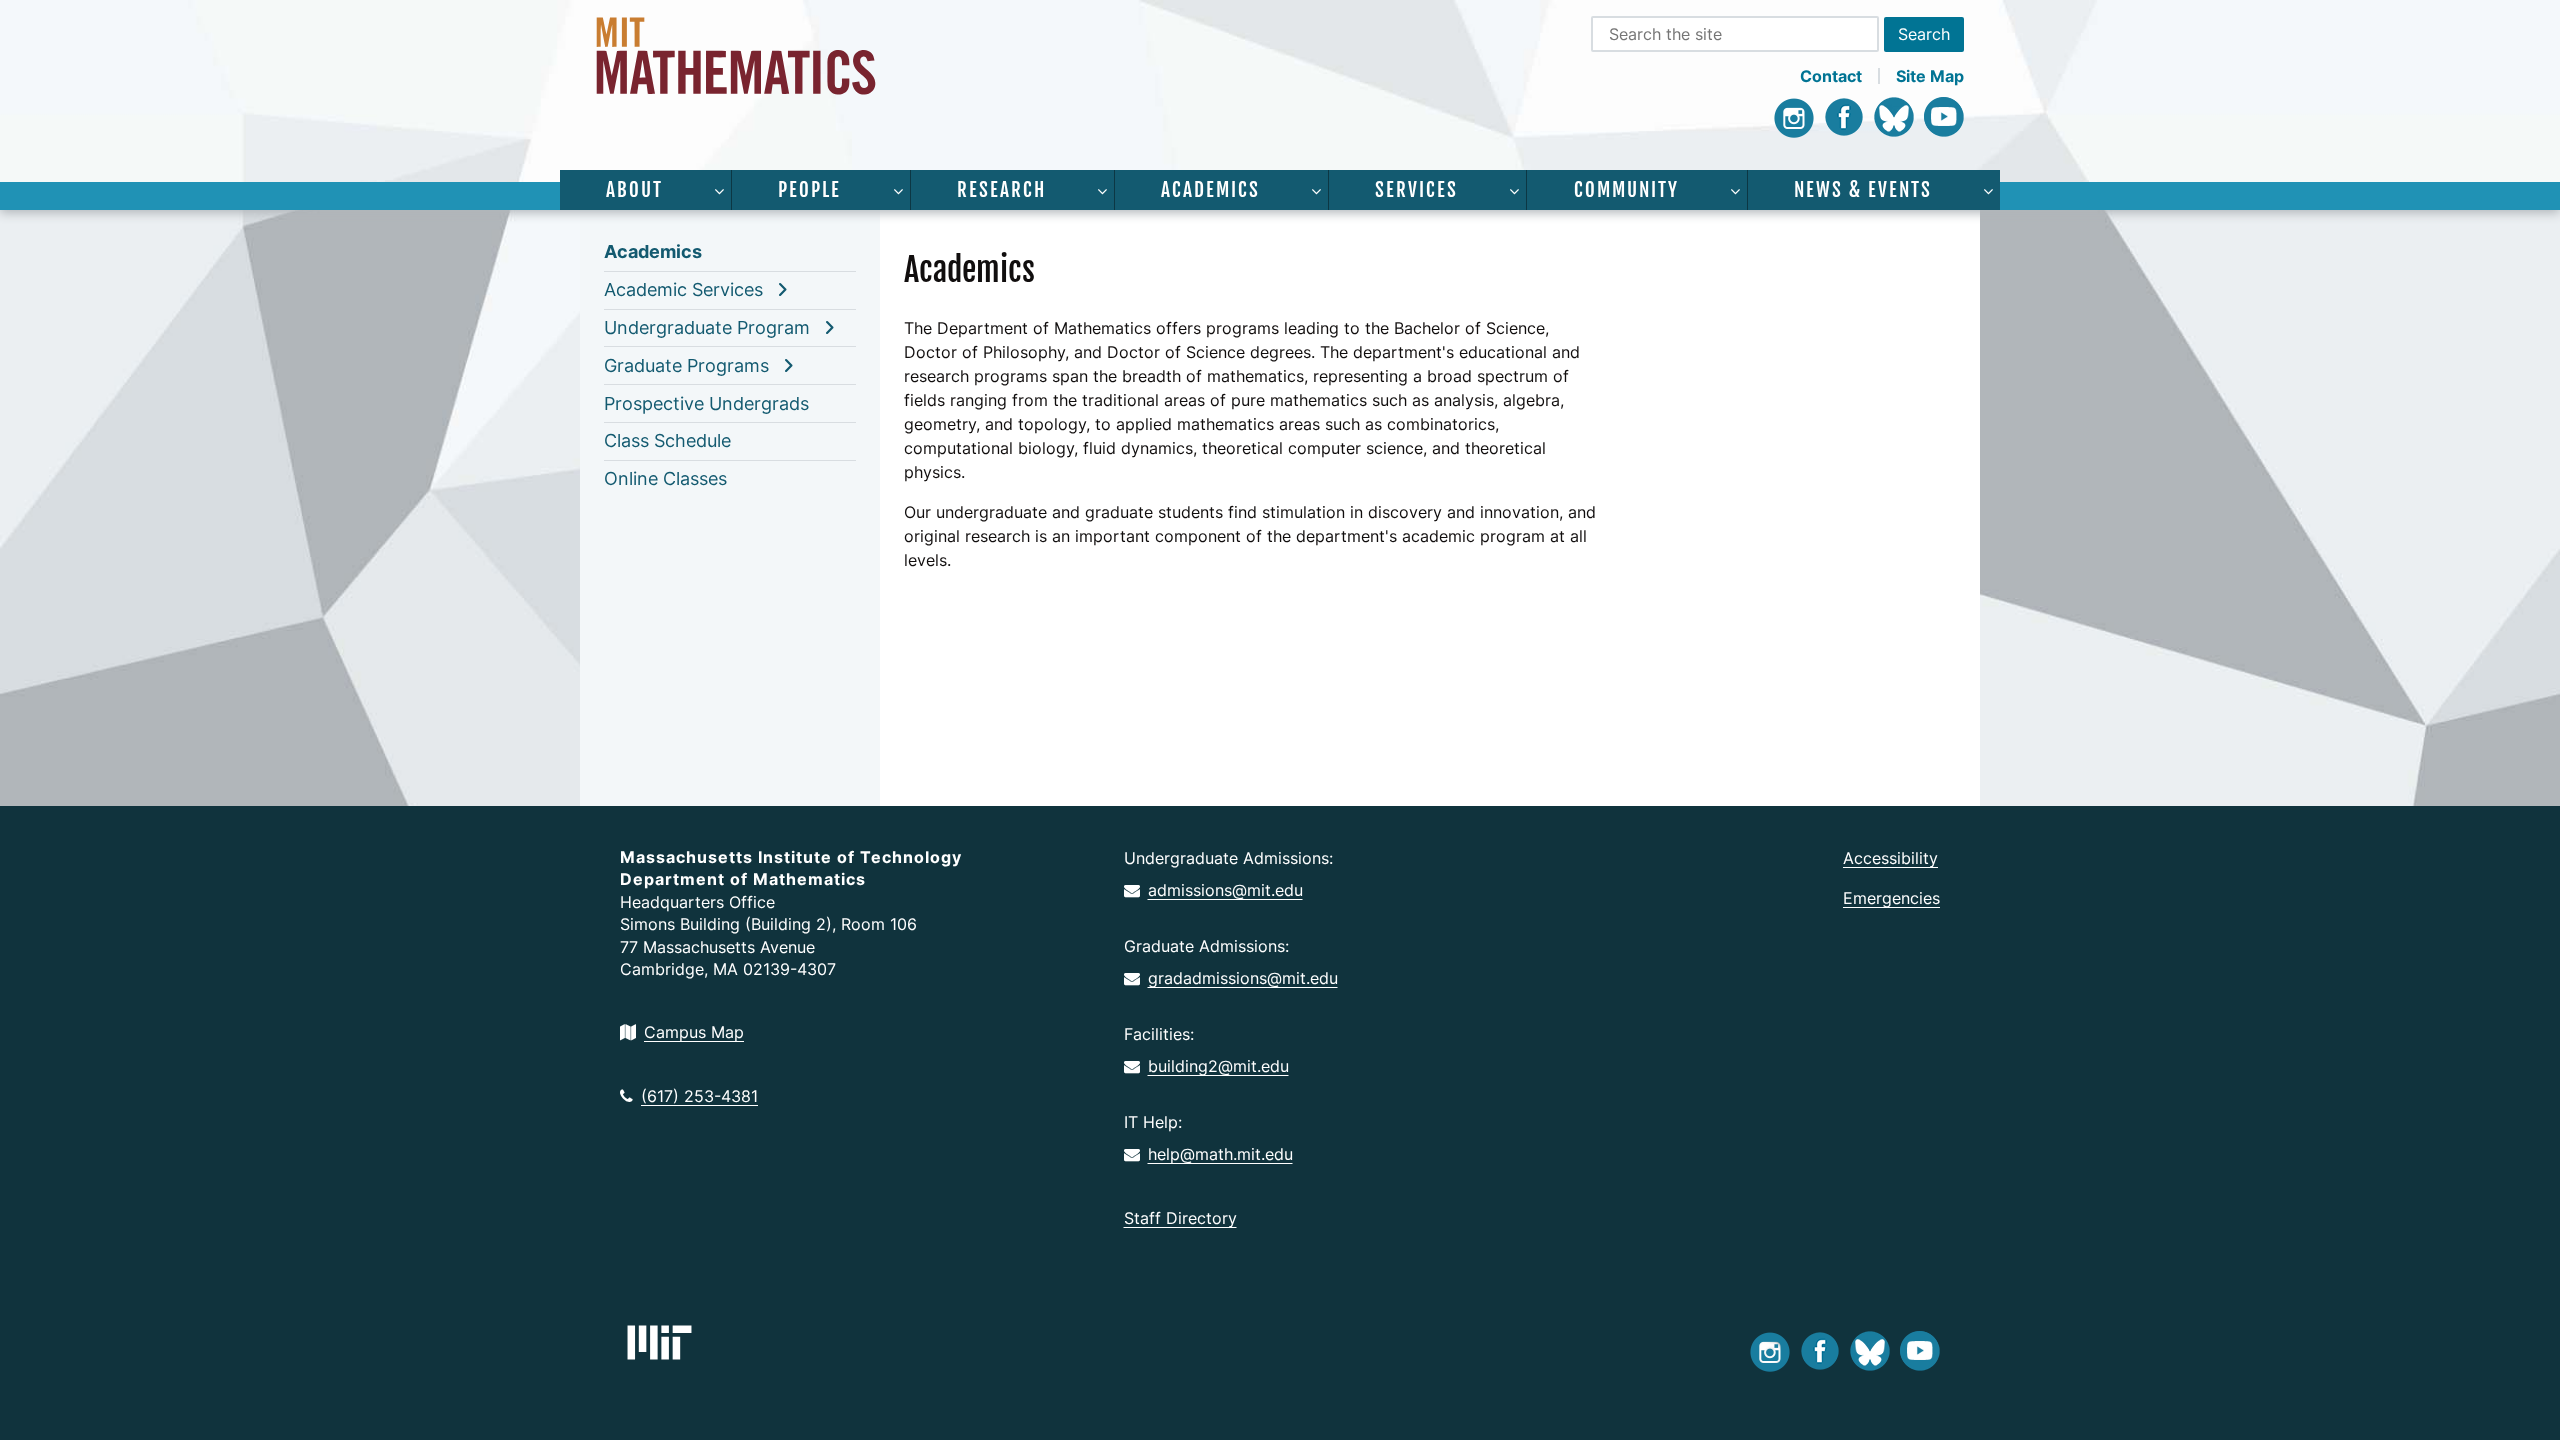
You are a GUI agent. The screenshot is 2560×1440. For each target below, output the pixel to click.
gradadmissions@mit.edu (1243, 978)
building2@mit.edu (1218, 1066)
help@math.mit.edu (1220, 1154)
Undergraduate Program (707, 327)
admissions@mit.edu (1225, 890)
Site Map (1930, 76)
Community (1626, 190)
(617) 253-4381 (699, 1096)
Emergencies (1891, 898)
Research (1001, 190)
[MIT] (659, 1342)
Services (1416, 190)
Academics (1210, 190)
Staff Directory (1180, 1218)
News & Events (1863, 190)
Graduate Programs (686, 365)
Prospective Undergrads (706, 403)
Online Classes (665, 478)
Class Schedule (667, 440)
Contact (1831, 76)
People (809, 190)
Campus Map (694, 1032)
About (634, 190)
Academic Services (683, 289)
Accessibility (1890, 858)
